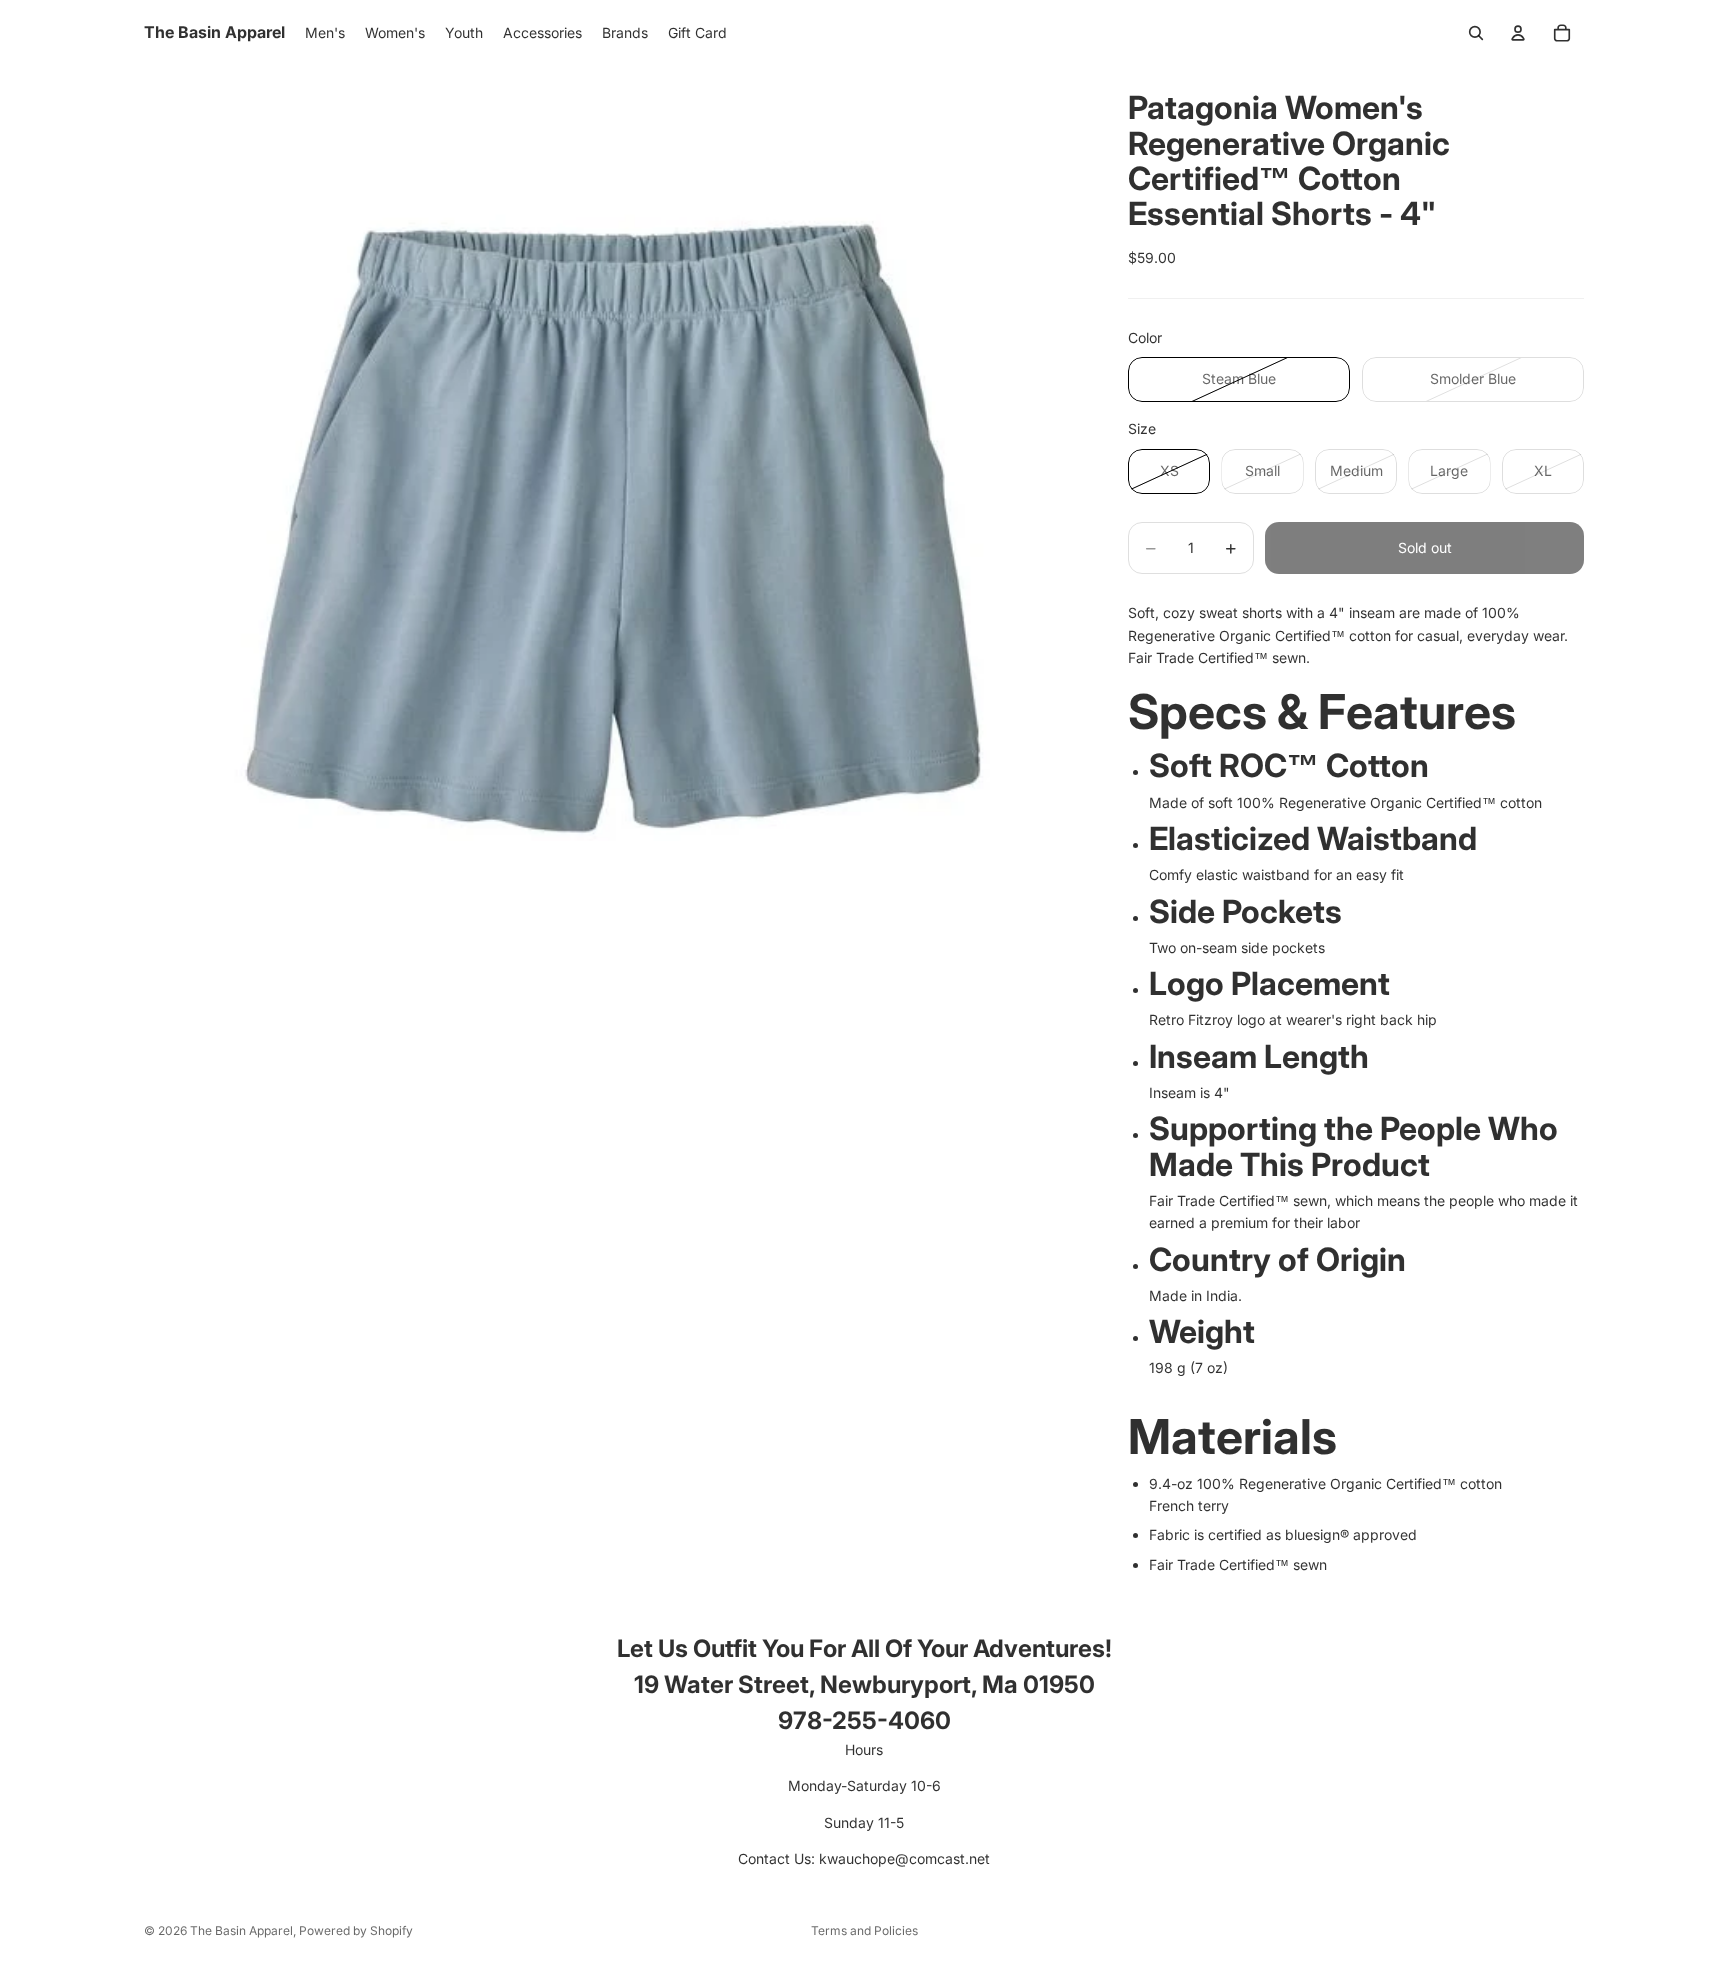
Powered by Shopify (356, 1930)
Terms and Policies (864, 1930)
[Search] (1476, 33)
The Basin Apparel (241, 1930)
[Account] (1518, 33)
